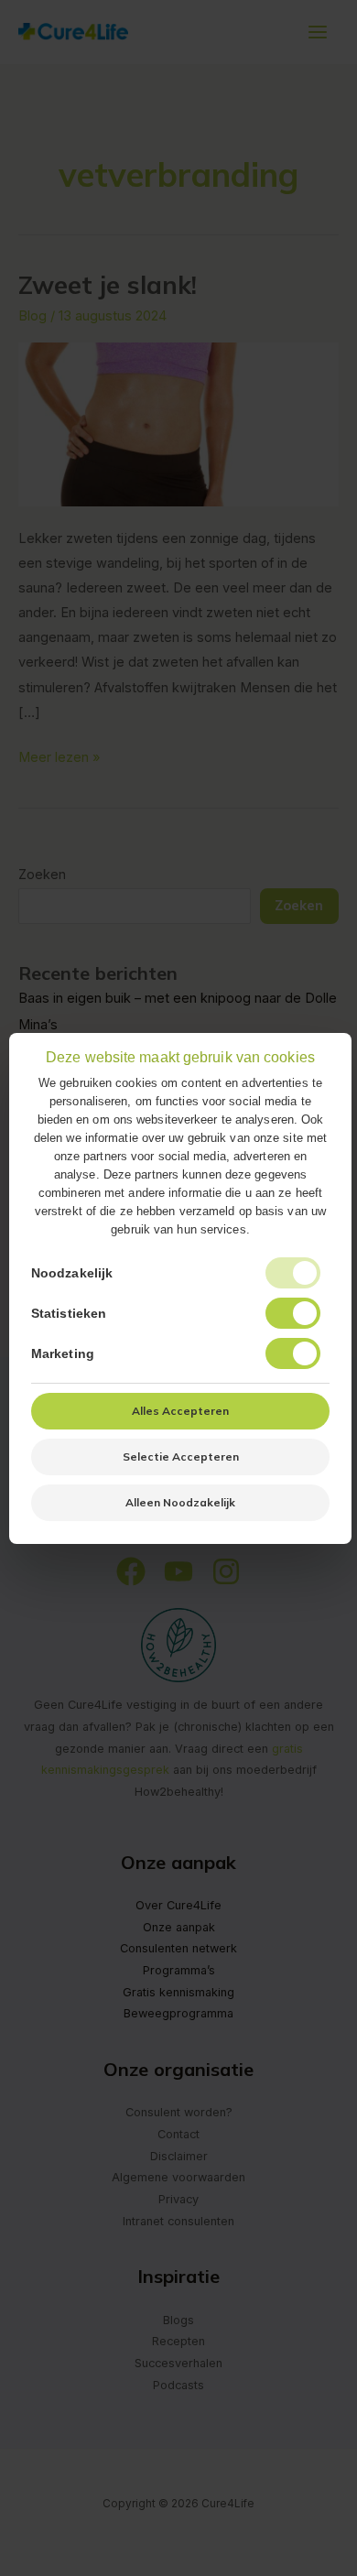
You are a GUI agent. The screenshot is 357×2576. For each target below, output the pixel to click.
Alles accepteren (180, 1411)
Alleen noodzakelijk (180, 1502)
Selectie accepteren (181, 1456)
